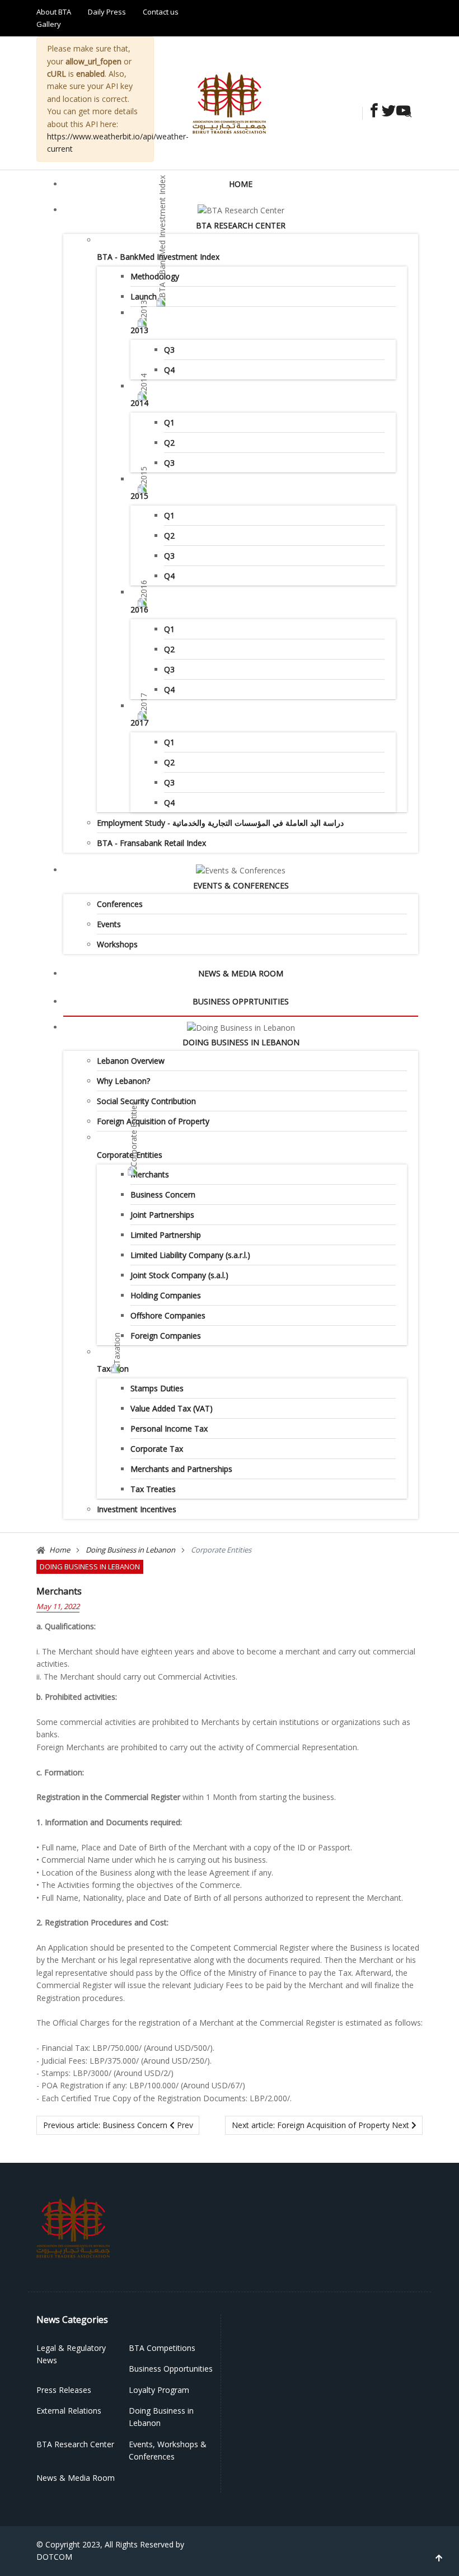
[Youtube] (400, 112)
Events (109, 924)
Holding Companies (166, 1295)
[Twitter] (386, 112)
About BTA (54, 12)
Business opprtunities (241, 1001)
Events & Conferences (241, 885)
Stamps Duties (157, 1388)
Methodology (155, 276)
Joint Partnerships (162, 1215)
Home (241, 184)
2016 (139, 609)
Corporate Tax (157, 1449)
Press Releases (64, 2390)
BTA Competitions (162, 2348)
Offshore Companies (168, 1315)
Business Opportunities (171, 2369)
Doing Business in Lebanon (241, 1042)
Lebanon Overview (131, 1061)
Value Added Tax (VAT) (172, 1408)
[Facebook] (371, 112)
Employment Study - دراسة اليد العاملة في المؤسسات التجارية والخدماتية (220, 823)
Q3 (169, 350)
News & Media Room (241, 973)
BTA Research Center (241, 225)
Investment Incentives (137, 1509)
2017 (139, 723)
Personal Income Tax (169, 1429)
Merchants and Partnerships (181, 1469)
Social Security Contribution (146, 1101)
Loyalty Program (159, 2390)
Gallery (49, 24)
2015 (139, 496)
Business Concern (163, 1195)
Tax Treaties (153, 1489)
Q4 (169, 370)
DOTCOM (54, 2557)
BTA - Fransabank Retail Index (151, 843)
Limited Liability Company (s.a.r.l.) (190, 1255)
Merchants (150, 1174)
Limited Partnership (166, 1235)
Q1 (169, 422)
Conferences (120, 904)
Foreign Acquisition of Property (153, 1121)
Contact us (161, 12)
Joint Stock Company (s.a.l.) (179, 1275)
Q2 (169, 443)
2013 (139, 330)
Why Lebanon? (123, 1081)
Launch (144, 296)
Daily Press (107, 12)
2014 (139, 403)
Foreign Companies (166, 1336)
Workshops (117, 944)
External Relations (69, 2411)
